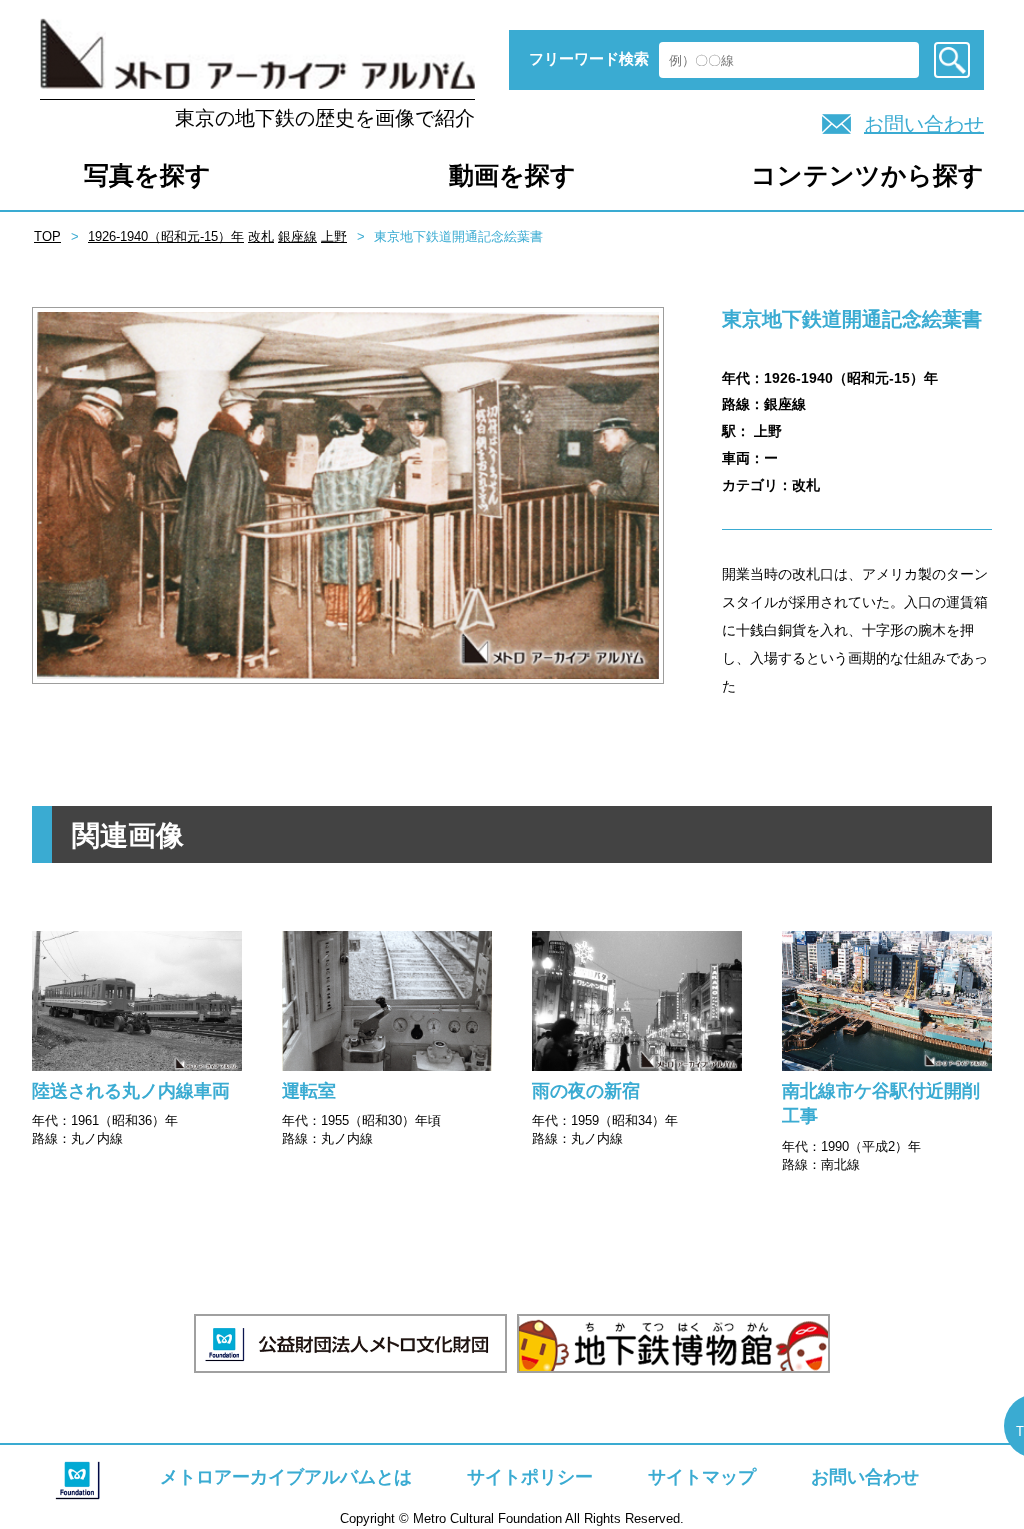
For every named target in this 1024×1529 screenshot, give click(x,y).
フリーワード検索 (589, 58)
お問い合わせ (924, 124)
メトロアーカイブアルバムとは (286, 1477)
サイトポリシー (530, 1477)
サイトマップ (702, 1477)
